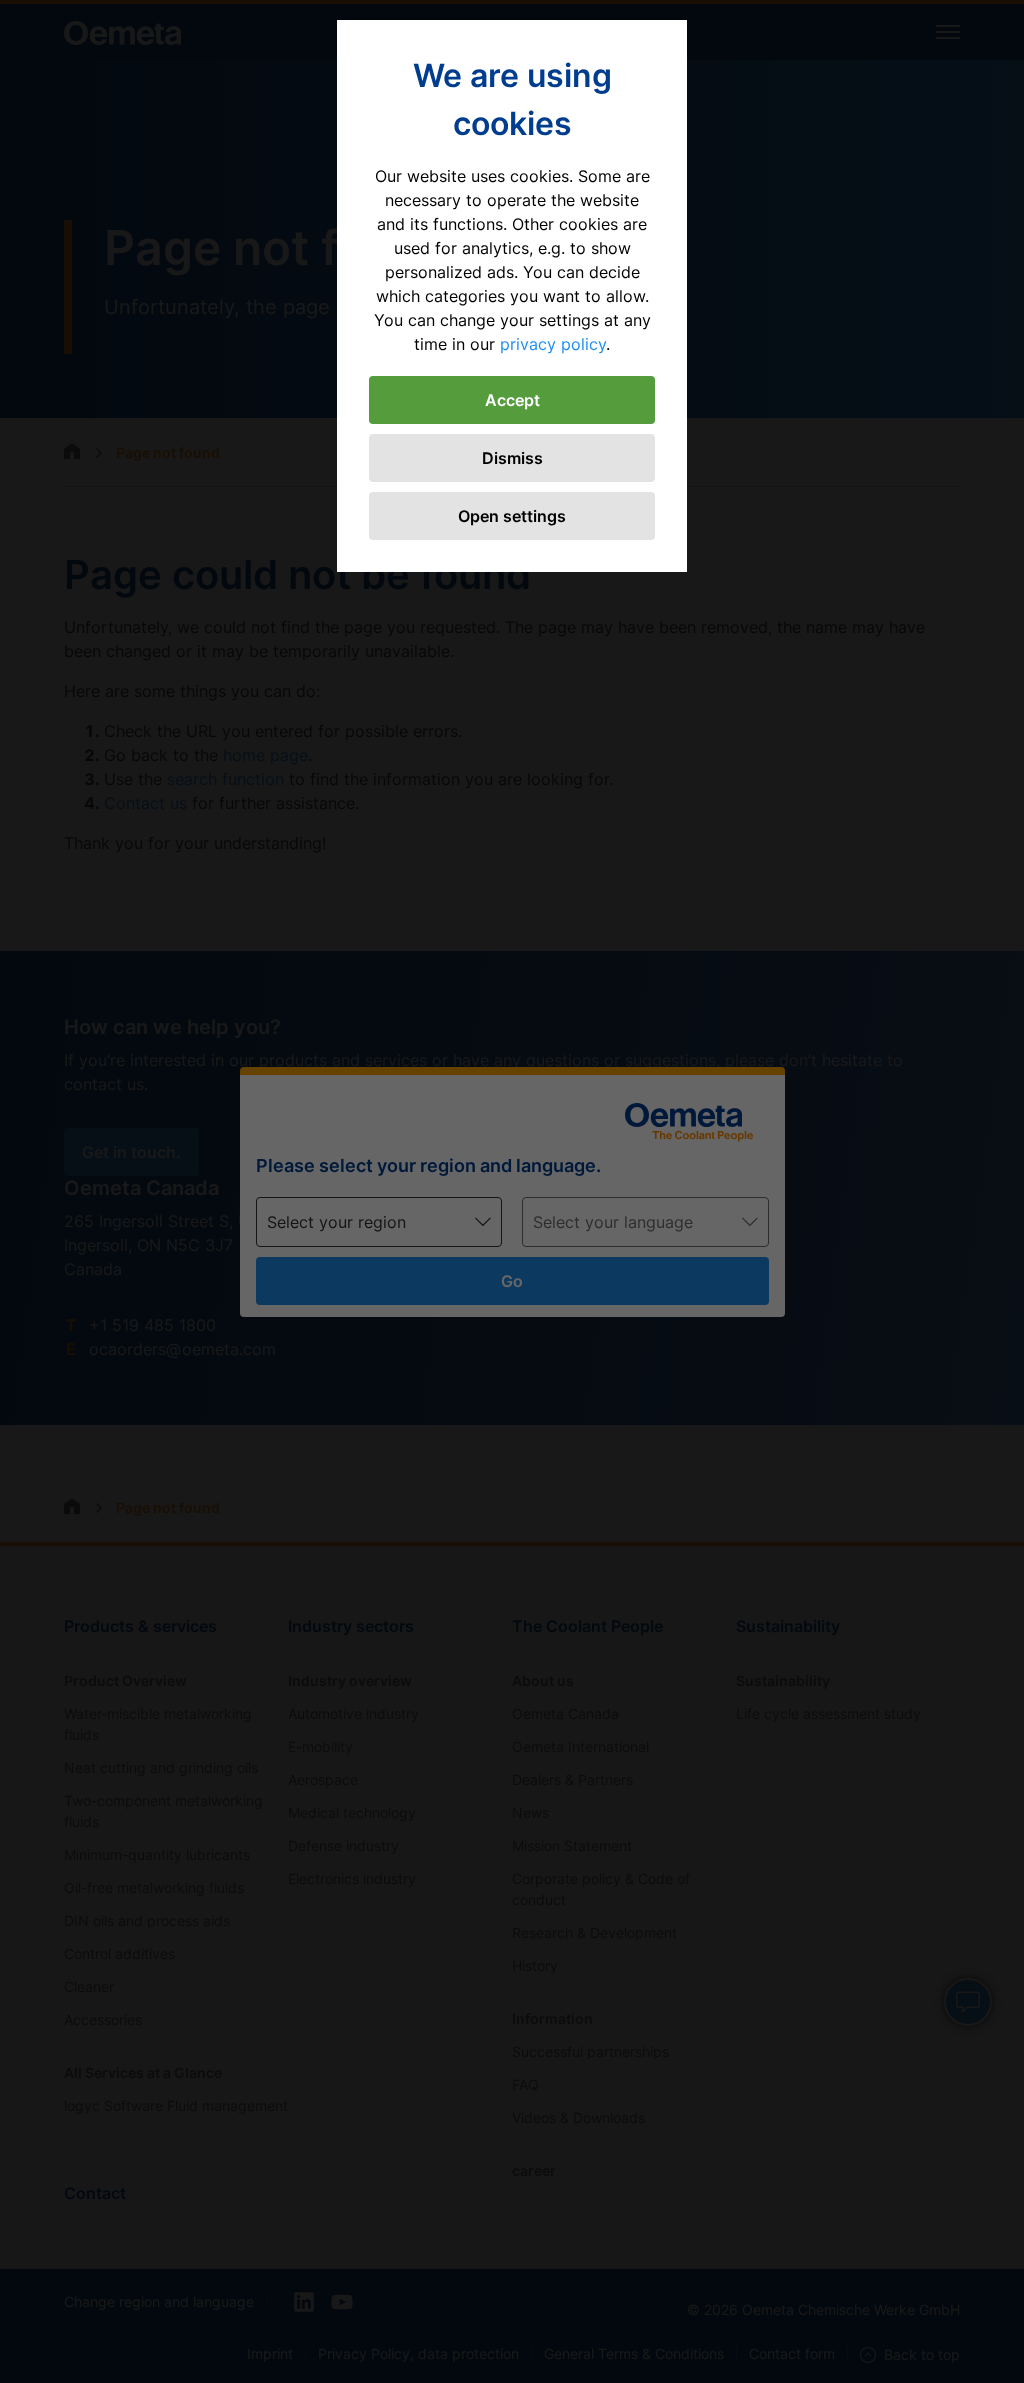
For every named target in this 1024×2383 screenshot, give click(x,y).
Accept (512, 400)
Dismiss (512, 458)
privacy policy (553, 344)
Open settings (512, 516)
